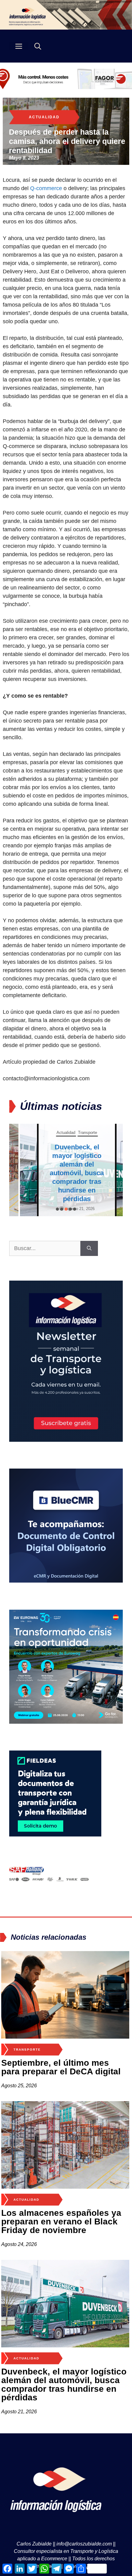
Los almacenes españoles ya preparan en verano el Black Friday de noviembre (61, 2221)
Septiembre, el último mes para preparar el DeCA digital (61, 2067)
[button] (57, 1209)
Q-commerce (46, 188)
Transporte (77, 1132)
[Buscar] (89, 1248)
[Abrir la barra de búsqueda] (38, 46)
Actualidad (44, 117)
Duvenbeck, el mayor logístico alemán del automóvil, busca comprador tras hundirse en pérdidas (66, 1173)
